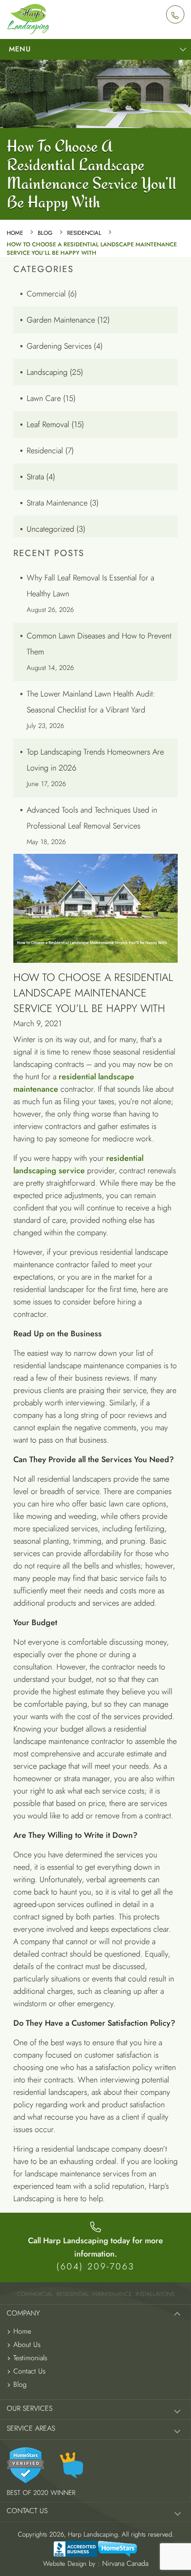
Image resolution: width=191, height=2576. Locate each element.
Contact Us (29, 2371)
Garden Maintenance (61, 320)
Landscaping (47, 372)
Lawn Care (44, 398)
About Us (27, 2344)
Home (15, 233)
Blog (45, 233)
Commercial (46, 294)
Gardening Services (59, 346)
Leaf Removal (48, 424)
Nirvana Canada (125, 2563)
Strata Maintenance (57, 503)
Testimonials (30, 2358)
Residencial (84, 233)
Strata (35, 477)
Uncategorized (50, 529)
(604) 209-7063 (95, 2267)
